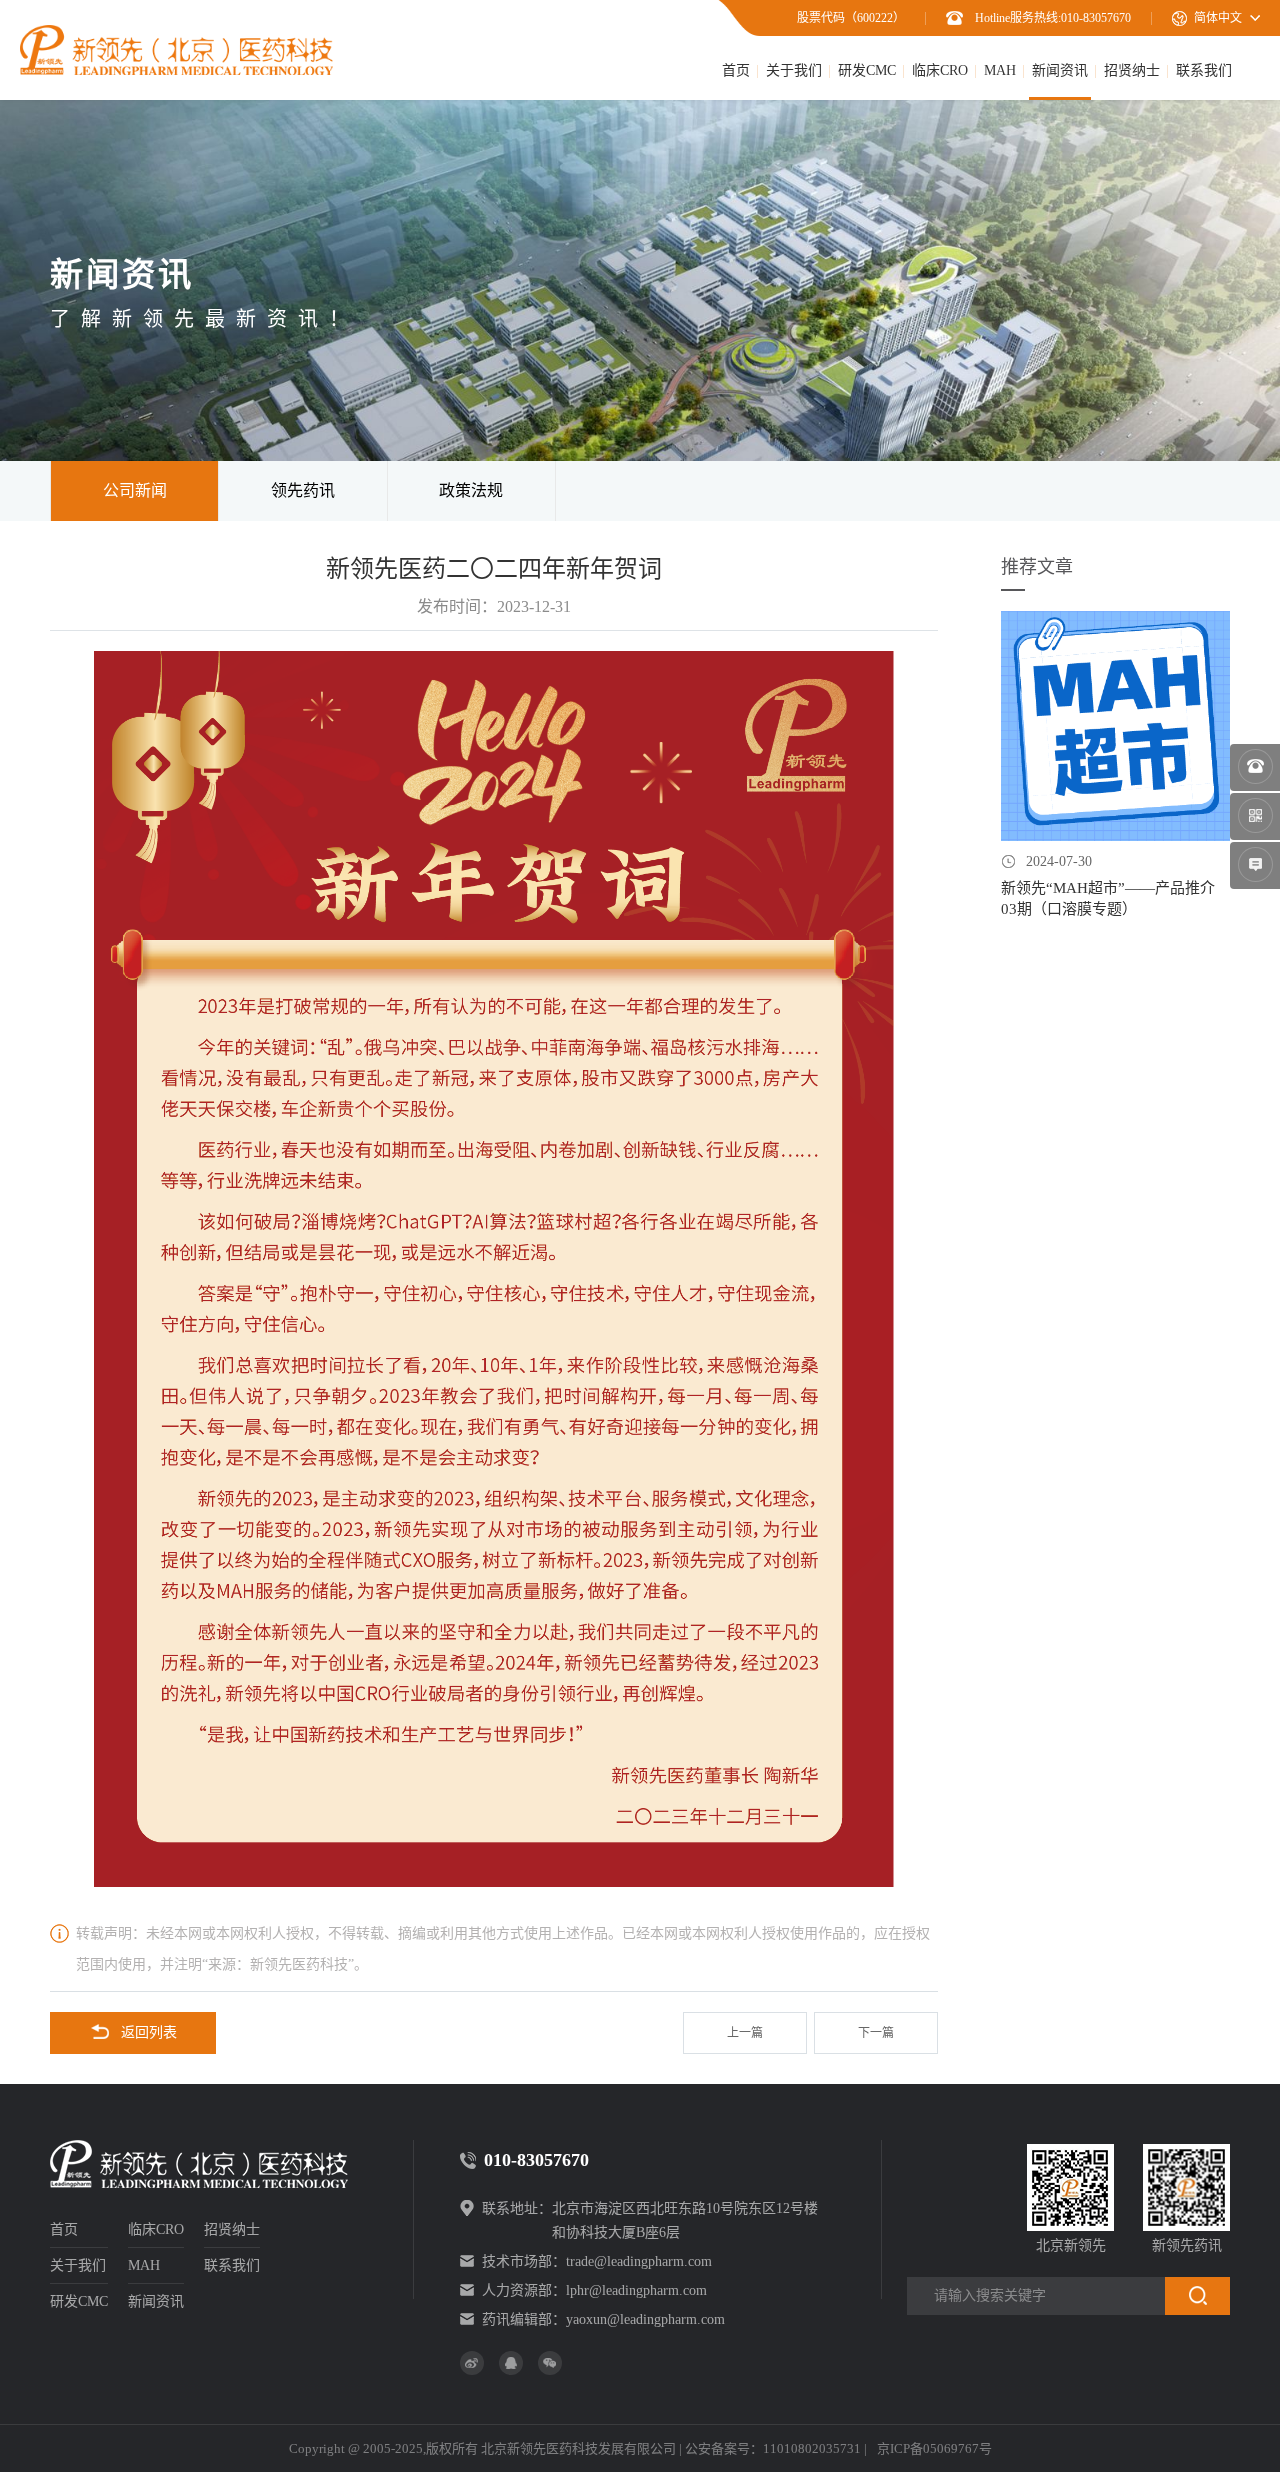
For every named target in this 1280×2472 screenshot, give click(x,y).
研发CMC (867, 70)
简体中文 (1218, 18)
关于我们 (794, 70)
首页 (736, 70)
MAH (1000, 70)
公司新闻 (135, 490)
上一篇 (745, 2033)
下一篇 (876, 2033)
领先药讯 (303, 490)
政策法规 (471, 490)
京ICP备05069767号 (934, 2448)
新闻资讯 (1060, 70)
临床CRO (940, 70)
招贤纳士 (1132, 70)
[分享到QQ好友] (511, 2363)
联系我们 (1204, 70)
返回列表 (149, 2032)
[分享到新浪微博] (472, 2363)
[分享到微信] (550, 2363)
